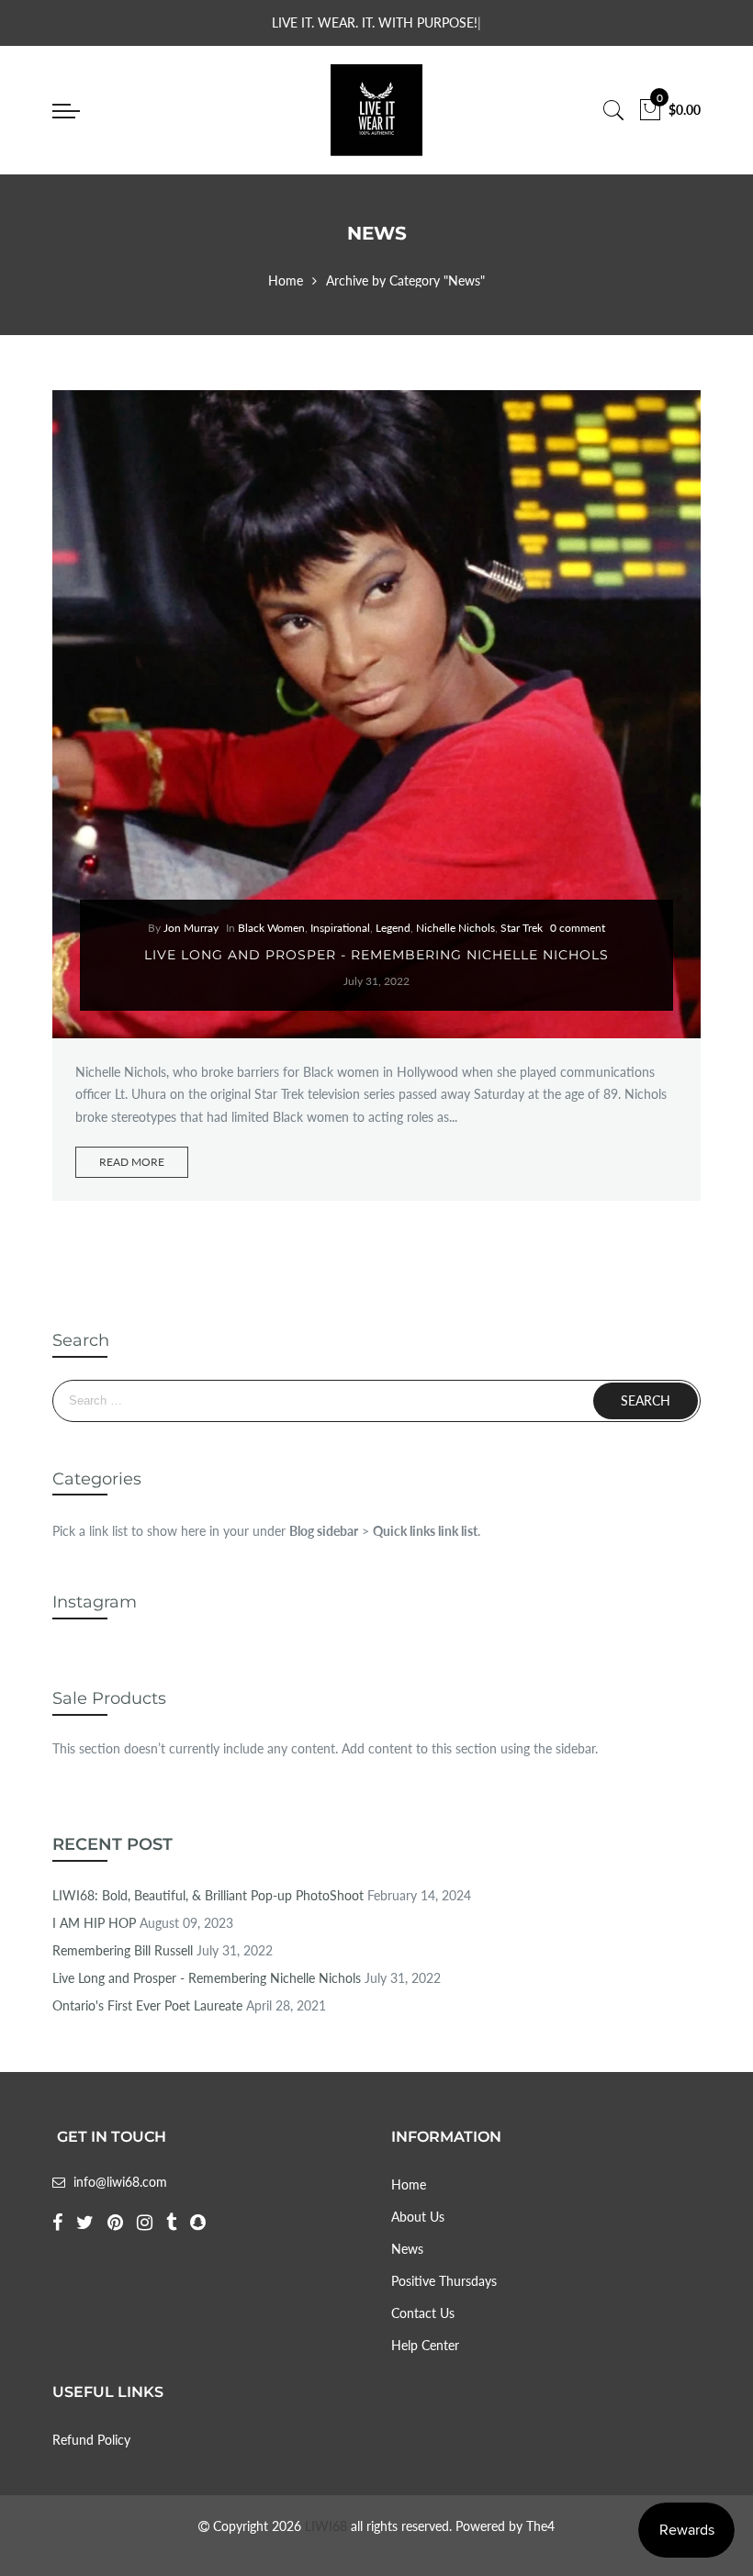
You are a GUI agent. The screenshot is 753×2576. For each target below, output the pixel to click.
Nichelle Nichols (455, 928)
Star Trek (522, 928)
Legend (393, 928)
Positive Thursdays (444, 2281)
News (407, 2249)
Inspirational (340, 928)
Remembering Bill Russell (123, 1950)
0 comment (578, 928)
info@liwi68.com (120, 2182)
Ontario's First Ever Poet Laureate (147, 2005)
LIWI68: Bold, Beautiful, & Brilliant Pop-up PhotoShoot (208, 1895)
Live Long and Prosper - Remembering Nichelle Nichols (376, 955)
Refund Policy (91, 2440)
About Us (418, 2217)
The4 (540, 2526)
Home (286, 280)
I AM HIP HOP (94, 1923)
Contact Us (423, 2313)
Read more (132, 1162)
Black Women (271, 928)
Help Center (425, 2345)
